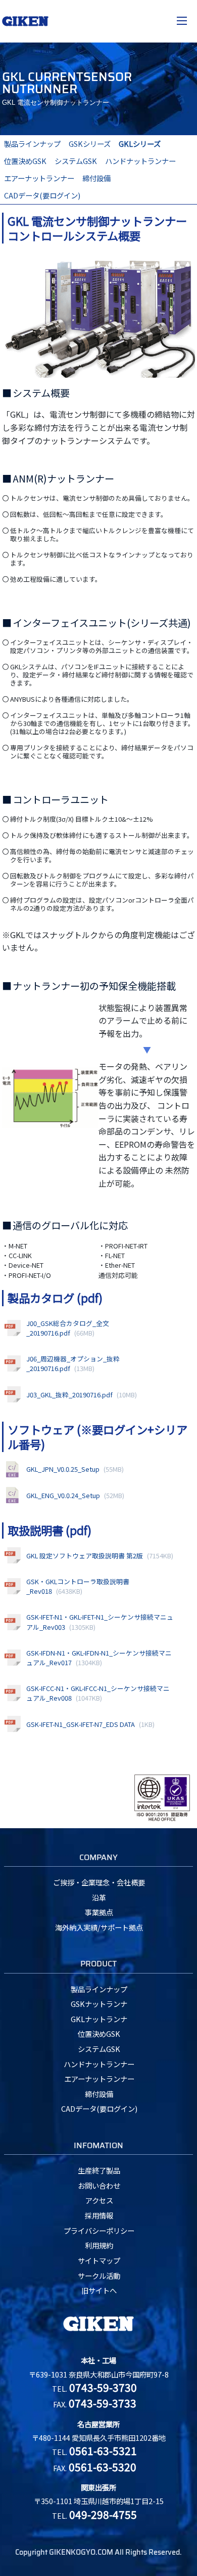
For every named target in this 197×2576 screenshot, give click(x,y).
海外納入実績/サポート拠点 (99, 1927)
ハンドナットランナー (140, 161)
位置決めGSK (25, 161)
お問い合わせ (99, 2185)
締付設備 (96, 178)
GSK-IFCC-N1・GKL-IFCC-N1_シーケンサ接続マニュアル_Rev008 (98, 1693)
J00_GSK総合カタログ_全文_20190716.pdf (68, 1328)
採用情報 (99, 2215)
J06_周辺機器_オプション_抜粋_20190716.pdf (73, 1363)
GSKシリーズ (90, 144)
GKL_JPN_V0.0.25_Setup (75, 1469)
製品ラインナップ (32, 144)
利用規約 (99, 2245)
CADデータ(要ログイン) (42, 195)
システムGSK (76, 161)
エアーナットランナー (39, 178)
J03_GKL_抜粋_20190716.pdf (82, 1395)
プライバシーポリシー (99, 2230)
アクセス (99, 2200)
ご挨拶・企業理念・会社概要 (99, 1882)
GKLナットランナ (99, 2019)
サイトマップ (99, 2260)
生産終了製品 (99, 2170)
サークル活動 (99, 2276)
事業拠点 (99, 1912)
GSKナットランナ (99, 2004)
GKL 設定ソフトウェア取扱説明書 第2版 (100, 1556)
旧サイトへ (99, 2290)
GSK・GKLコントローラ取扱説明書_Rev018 (78, 1586)
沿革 (99, 1897)
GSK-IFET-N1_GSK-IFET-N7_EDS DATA (90, 1724)
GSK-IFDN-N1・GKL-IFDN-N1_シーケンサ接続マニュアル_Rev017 (99, 1658)
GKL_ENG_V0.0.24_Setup (75, 1495)
